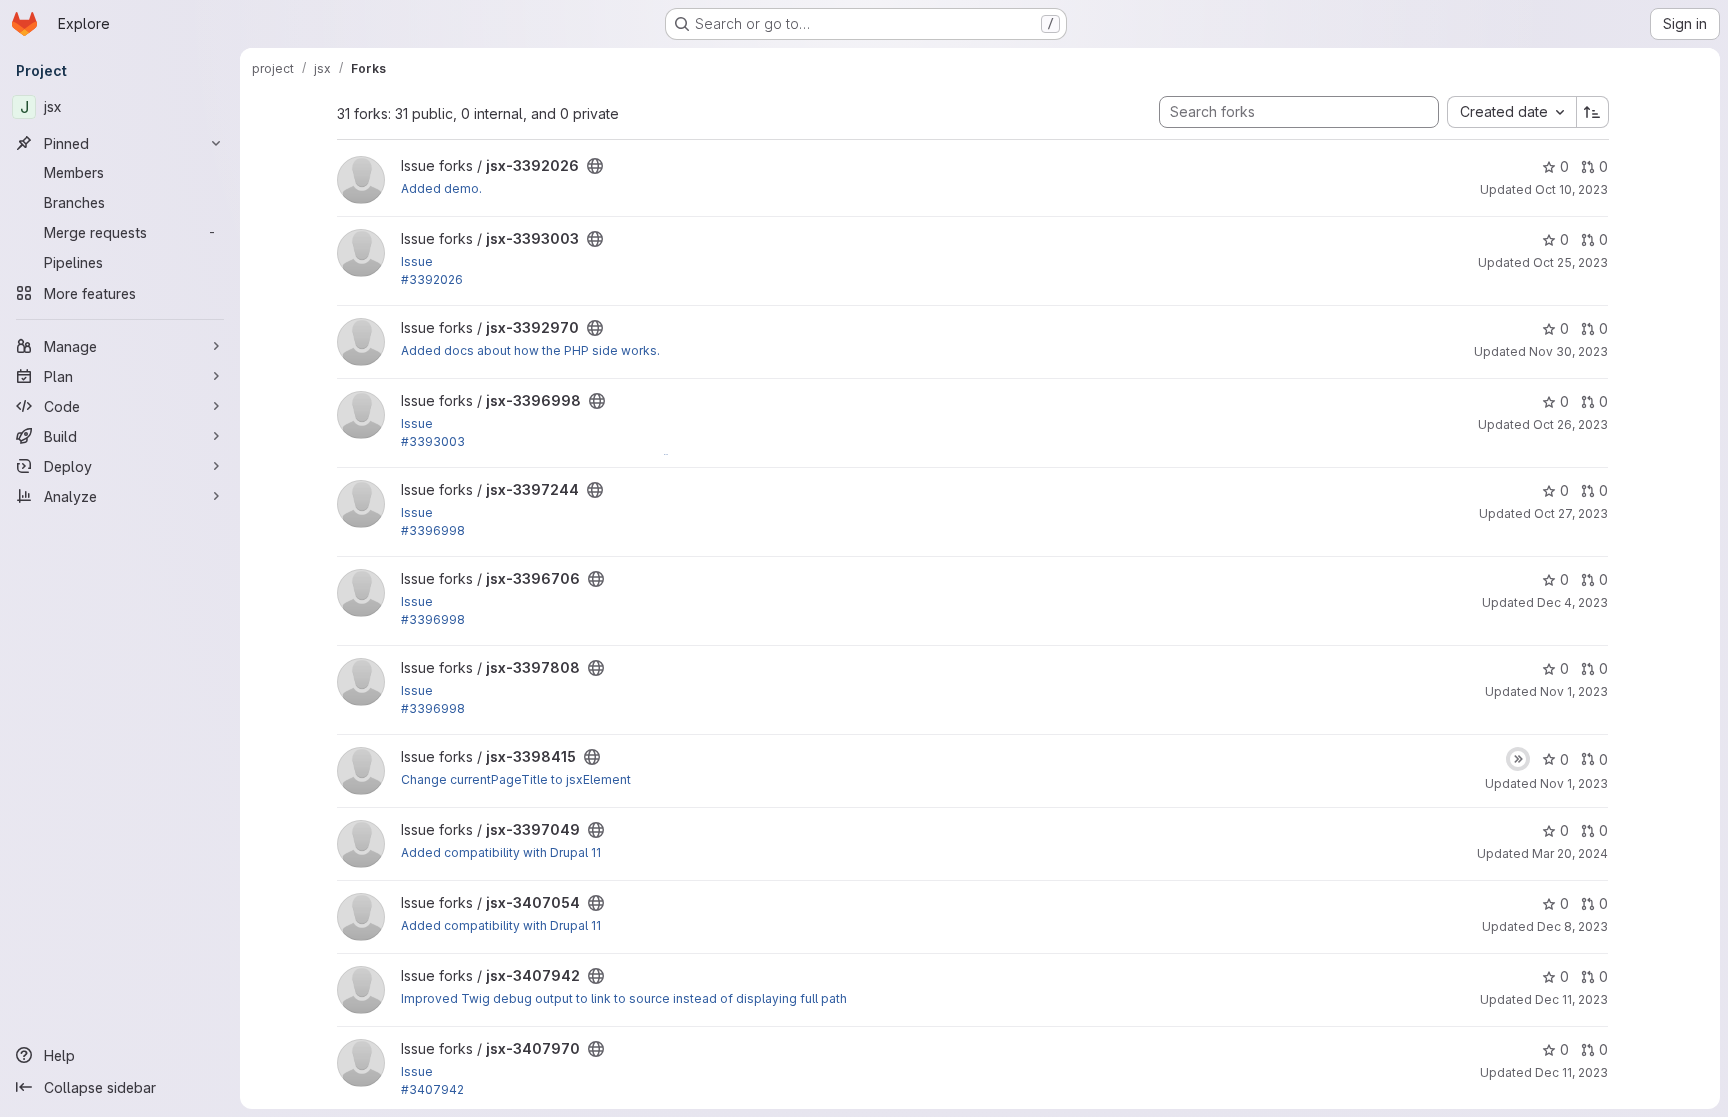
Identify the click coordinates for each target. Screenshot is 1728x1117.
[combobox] (1511, 112)
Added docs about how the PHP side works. (530, 350)
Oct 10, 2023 (1571, 189)
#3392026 (432, 279)
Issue (417, 261)
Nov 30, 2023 (1568, 351)
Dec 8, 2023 (1572, 926)
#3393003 (433, 441)
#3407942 (432, 1089)
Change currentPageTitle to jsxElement (516, 779)
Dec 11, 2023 (1571, 999)
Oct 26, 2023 (1570, 424)
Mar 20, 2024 (1570, 853)
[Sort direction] (1593, 112)
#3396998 (433, 530)
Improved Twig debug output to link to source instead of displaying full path (624, 998)
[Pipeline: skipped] (1518, 759)
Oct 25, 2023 (1570, 262)
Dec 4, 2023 (1572, 602)
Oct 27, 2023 (1571, 513)
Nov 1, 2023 (1574, 691)
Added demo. (441, 188)
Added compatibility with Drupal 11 (501, 852)
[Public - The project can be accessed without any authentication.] (595, 166)
